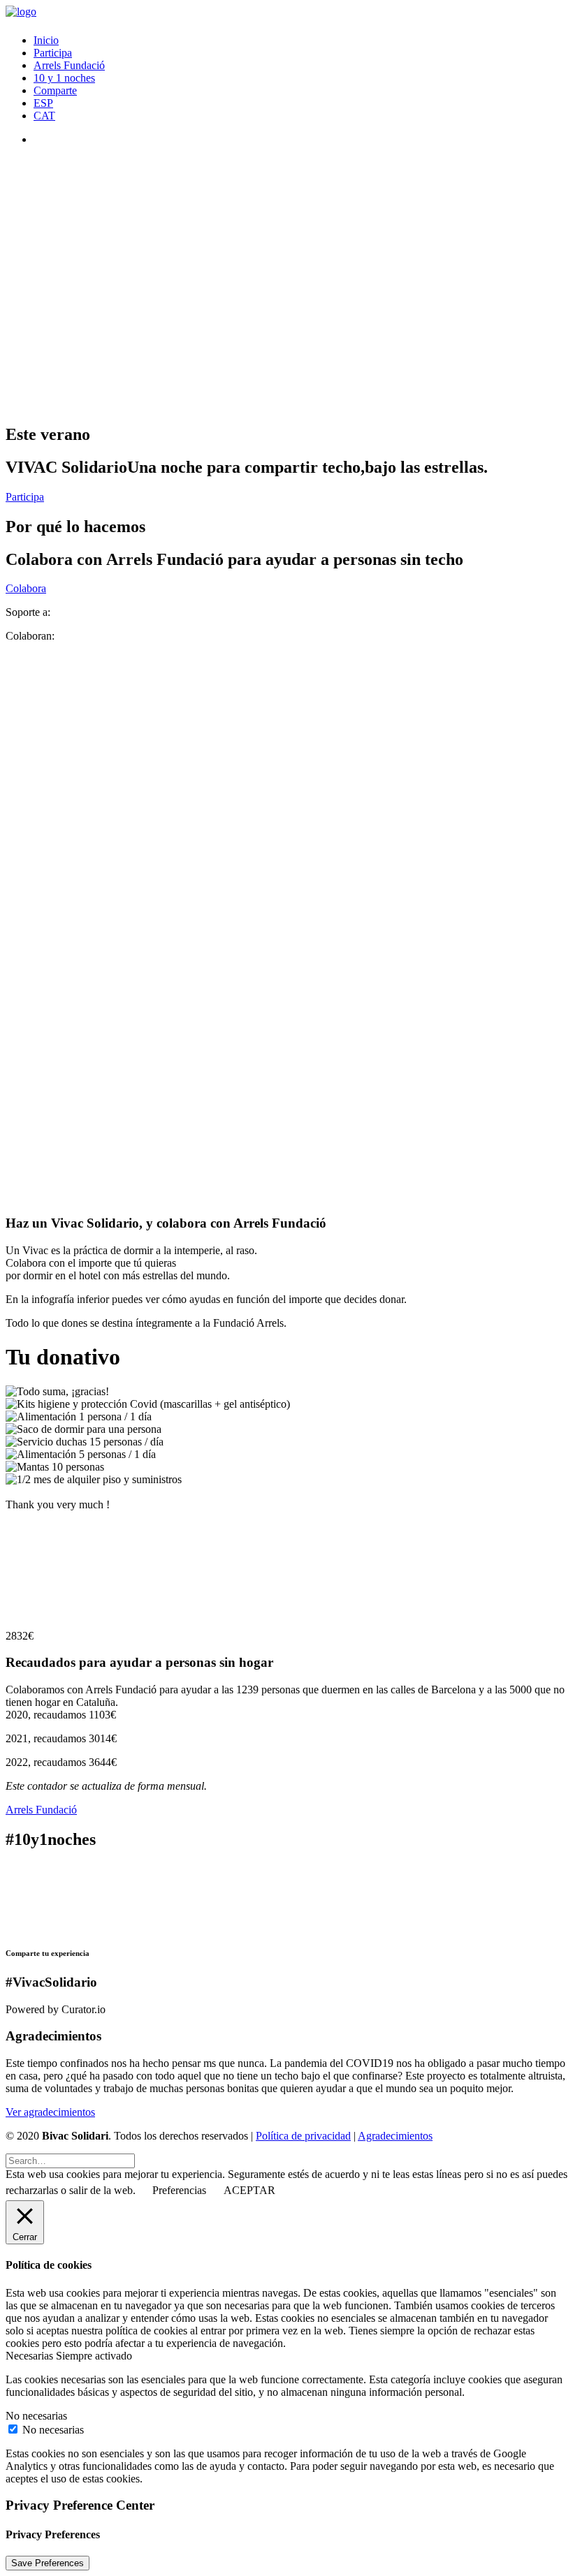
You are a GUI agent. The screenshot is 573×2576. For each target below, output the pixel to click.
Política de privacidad (303, 2136)
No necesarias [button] (36, 2416)
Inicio (46, 40)
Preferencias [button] (179, 2190)
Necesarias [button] (31, 2356)
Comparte (55, 90)
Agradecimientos (395, 2136)
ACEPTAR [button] (249, 2190)
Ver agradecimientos (50, 2112)
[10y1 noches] (286, 1897)
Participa (53, 53)
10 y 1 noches (64, 78)
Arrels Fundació (69, 65)
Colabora (26, 588)
